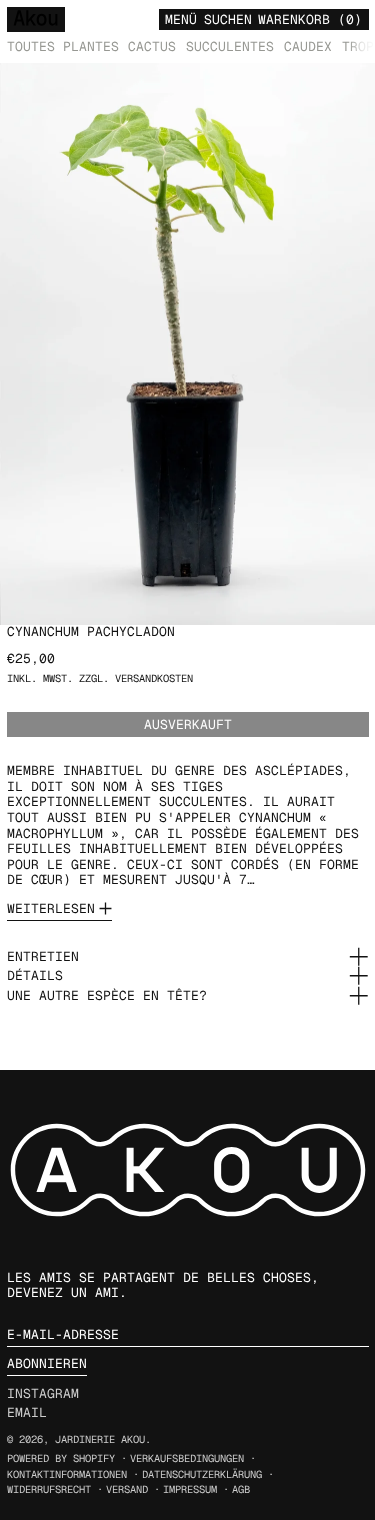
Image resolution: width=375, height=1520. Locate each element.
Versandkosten (154, 678)
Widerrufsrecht (49, 1489)
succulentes (230, 46)
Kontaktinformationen (67, 1474)
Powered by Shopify (61, 1458)
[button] (228, 18)
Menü (181, 19)
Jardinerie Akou (100, 1439)
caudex (308, 46)
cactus (152, 46)
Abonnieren (47, 1363)
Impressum (190, 1489)
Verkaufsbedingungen (187, 1458)
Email (27, 1413)
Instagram (43, 1394)
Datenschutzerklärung (202, 1474)
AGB (241, 1489)
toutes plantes (63, 46)
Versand (127, 1489)
